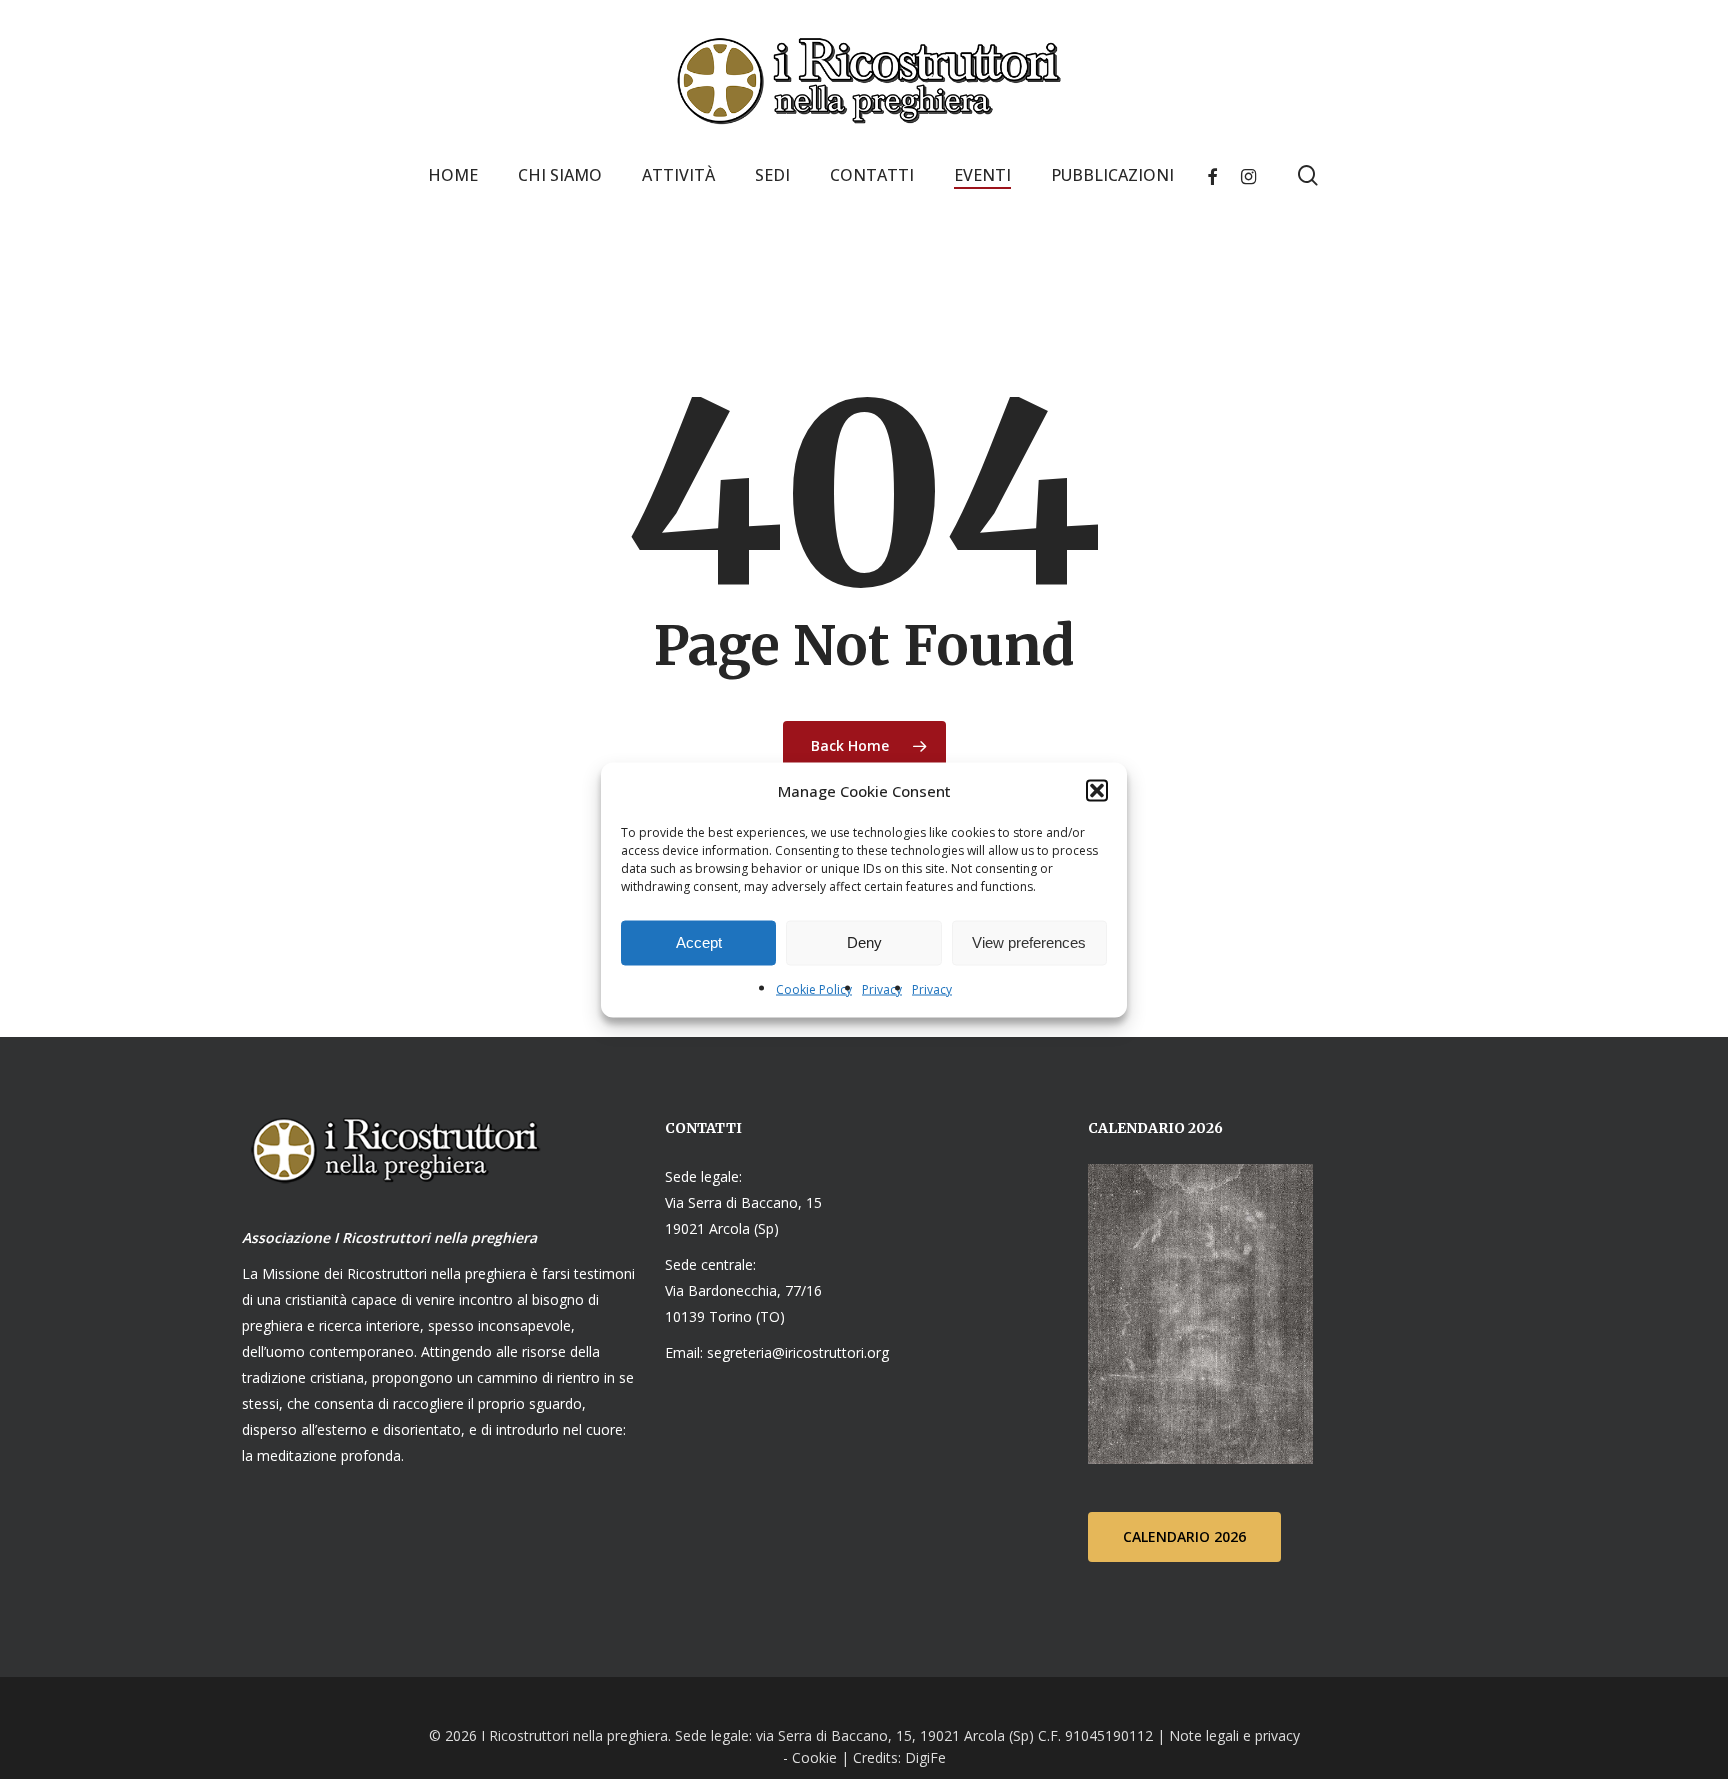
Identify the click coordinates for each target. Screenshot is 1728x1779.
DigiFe (923, 1757)
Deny (864, 942)
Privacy (882, 988)
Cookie (814, 1757)
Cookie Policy (814, 988)
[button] (1097, 790)
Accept (699, 942)
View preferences (1029, 942)
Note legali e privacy (1234, 1735)
